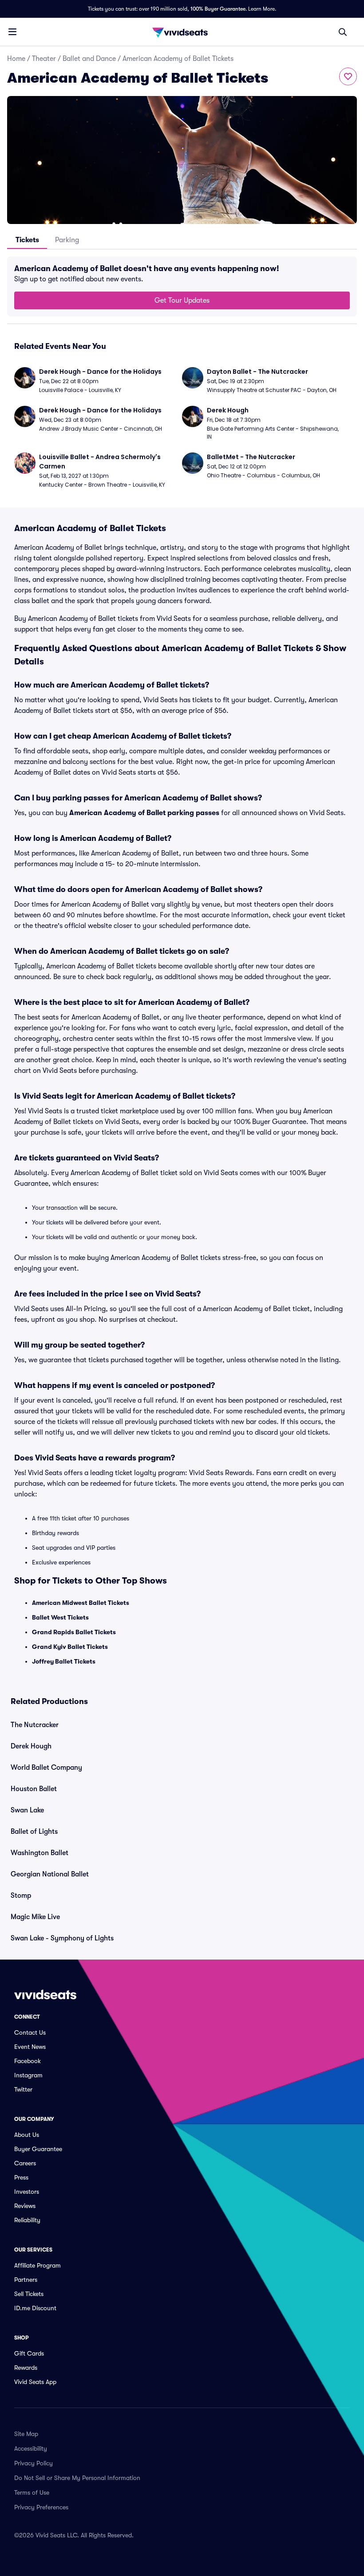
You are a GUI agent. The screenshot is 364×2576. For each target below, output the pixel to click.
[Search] (343, 32)
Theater (44, 59)
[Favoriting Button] (348, 76)
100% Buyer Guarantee (218, 9)
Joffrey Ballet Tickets (64, 1661)
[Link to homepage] (182, 32)
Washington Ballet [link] (40, 1853)
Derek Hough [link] (31, 1746)
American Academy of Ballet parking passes (144, 813)
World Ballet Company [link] (46, 1768)
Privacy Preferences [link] (41, 2507)
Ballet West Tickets (60, 1617)
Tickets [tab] (27, 240)
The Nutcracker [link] (35, 1725)
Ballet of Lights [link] (34, 1832)
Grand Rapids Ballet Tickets (74, 1632)
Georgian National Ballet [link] (50, 1874)
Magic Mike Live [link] (35, 1917)
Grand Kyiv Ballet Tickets (70, 1647)
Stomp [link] (21, 1896)
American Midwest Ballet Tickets (81, 1603)
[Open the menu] (12, 32)
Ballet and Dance (89, 59)
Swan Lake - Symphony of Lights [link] (62, 1938)
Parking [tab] (67, 240)
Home (16, 59)
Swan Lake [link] (27, 1810)
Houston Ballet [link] (34, 1789)
